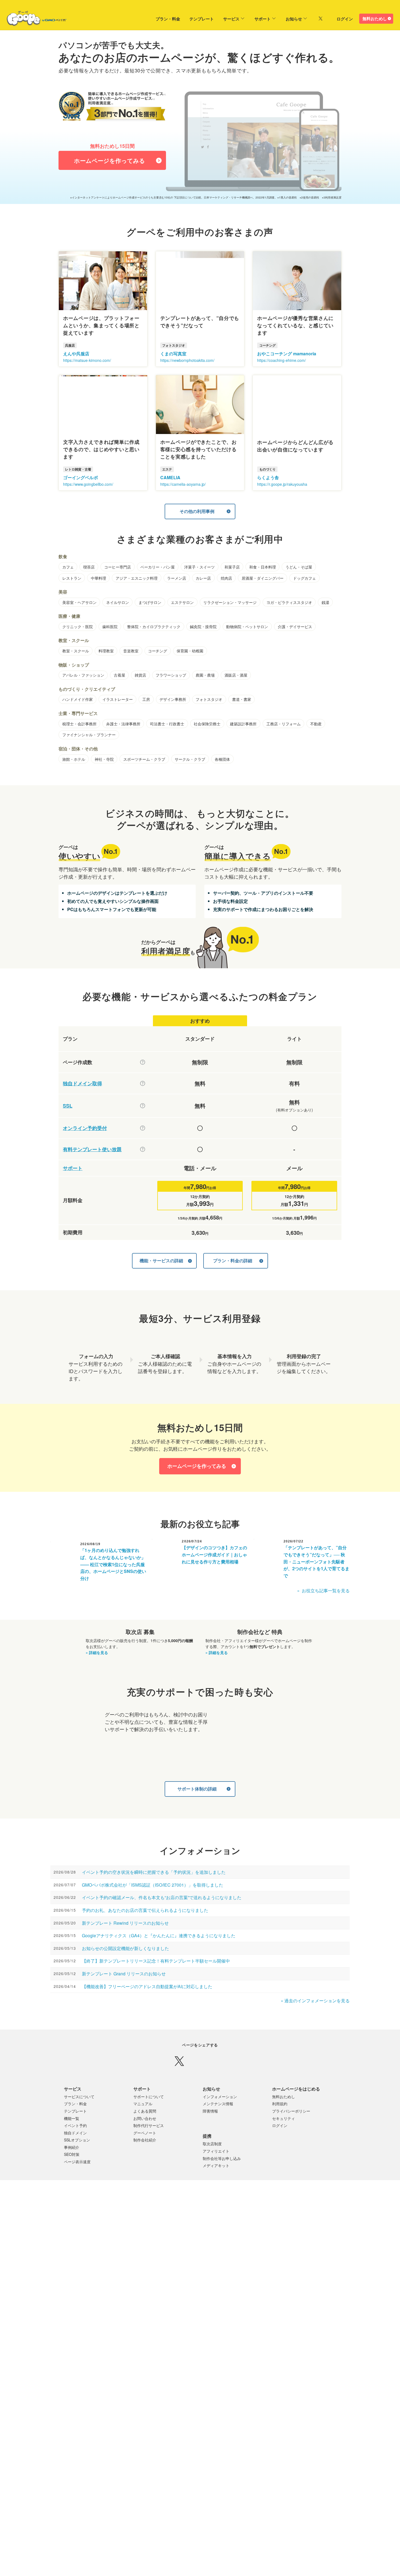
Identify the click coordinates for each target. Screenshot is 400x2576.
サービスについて (79, 2113)
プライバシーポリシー (291, 2127)
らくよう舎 (268, 477)
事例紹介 (72, 2163)
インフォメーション (220, 2113)
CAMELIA (170, 477)
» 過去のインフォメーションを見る (315, 2001)
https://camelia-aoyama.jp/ (183, 484)
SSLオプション (77, 2156)
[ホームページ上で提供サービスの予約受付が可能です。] (143, 1128)
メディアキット (216, 2181)
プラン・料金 (158, 19)
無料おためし (375, 19)
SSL (68, 1106)
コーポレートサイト (188, 2340)
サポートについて (149, 2113)
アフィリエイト (216, 2167)
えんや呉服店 (76, 354)
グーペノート (145, 2149)
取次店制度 (212, 2160)
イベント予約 (75, 2141)
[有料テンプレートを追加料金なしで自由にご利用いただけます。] (143, 1149)
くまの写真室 (173, 354)
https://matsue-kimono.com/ (87, 360)
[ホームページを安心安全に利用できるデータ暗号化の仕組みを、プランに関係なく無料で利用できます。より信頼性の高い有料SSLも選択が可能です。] (143, 1106)
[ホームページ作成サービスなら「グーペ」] (33, 20)
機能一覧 (72, 2134)
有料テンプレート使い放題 (92, 1149)
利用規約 (280, 2120)
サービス (221, 19)
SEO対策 (72, 2170)
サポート (253, 19)
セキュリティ (284, 2134)
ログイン (345, 19)
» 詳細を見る (97, 1652)
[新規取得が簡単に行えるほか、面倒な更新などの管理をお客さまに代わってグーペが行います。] (143, 1083)
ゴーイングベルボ (81, 477)
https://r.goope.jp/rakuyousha (282, 484)
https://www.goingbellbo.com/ (88, 484)
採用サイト (219, 2340)
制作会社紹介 (145, 2156)
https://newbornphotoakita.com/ (187, 360)
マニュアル (143, 2120)
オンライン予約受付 (85, 1128)
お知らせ (284, 19)
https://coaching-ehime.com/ (281, 360)
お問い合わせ (145, 2134)
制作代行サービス (149, 2141)
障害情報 (210, 2127)
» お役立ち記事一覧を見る (323, 1590)
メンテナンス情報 (218, 2120)
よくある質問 (145, 2127)
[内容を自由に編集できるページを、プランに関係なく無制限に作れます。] (143, 1062)
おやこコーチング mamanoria (287, 354)
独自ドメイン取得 (82, 1084)
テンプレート (192, 19)
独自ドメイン (75, 2149)
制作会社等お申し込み (222, 2174)
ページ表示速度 (77, 2178)
